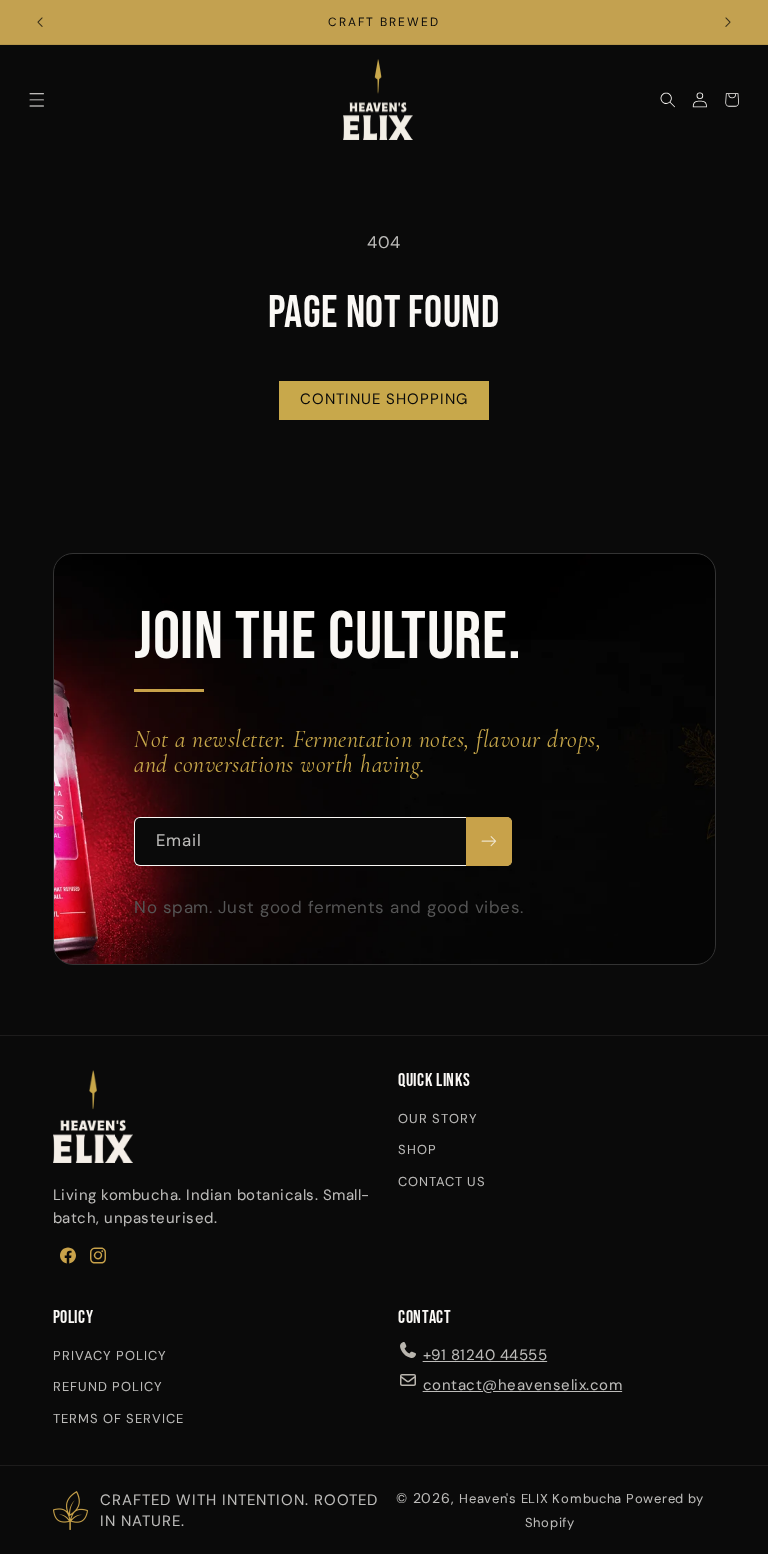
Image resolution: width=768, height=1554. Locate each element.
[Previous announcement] (40, 22)
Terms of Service (118, 1418)
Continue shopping (384, 399)
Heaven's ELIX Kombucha (540, 1498)
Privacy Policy (110, 1355)
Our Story (438, 1118)
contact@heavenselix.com (523, 1385)
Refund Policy (108, 1386)
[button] (37, 100)
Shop (417, 1149)
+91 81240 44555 (485, 1355)
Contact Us (442, 1181)
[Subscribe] (489, 841)
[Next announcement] (728, 22)
